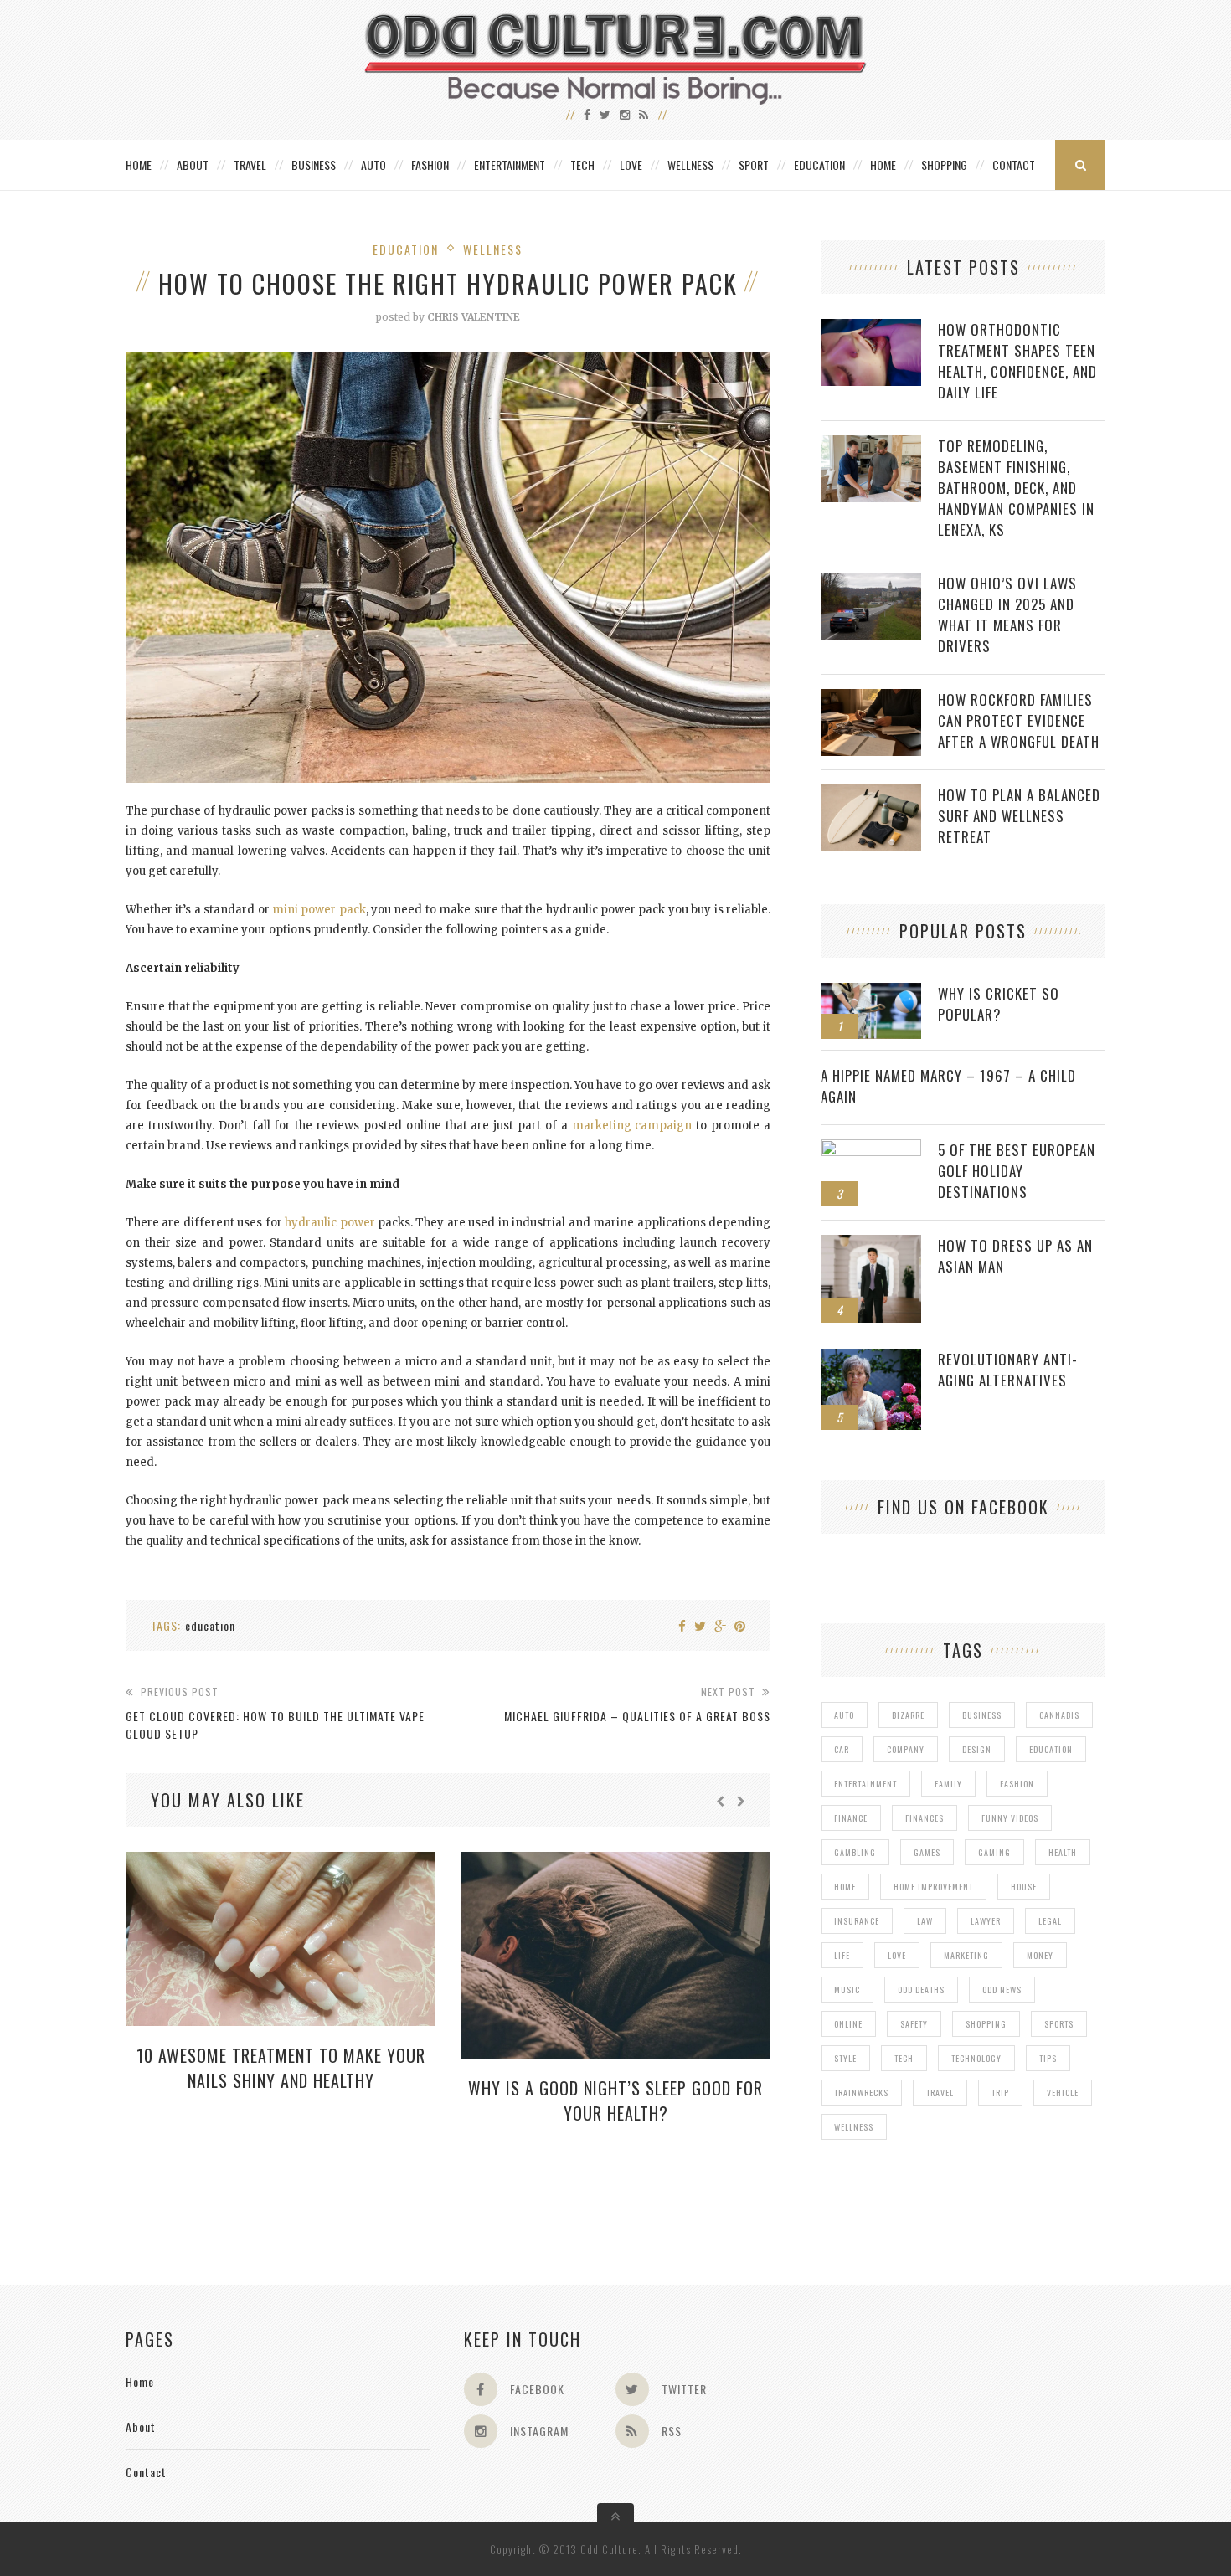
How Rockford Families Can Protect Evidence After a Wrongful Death (1019, 720)
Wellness (690, 165)
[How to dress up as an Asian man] (871, 1244)
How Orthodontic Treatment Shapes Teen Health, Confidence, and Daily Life (1017, 361)
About (193, 165)
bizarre (908, 1715)
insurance (857, 1921)
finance (851, 1818)
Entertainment (510, 165)
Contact (1014, 165)
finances (925, 1818)
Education (819, 165)
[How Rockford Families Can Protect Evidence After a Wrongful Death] (871, 698)
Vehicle (1063, 2093)
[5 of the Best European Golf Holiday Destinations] (871, 1148)
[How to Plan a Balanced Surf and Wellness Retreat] (871, 793)
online (848, 2024)
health (1063, 1852)
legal (1050, 1921)
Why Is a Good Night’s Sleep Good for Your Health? (615, 2100)
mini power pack (319, 910)
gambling (855, 1852)
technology (976, 2058)
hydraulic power (330, 1223)
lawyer (986, 1921)
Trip (1000, 2093)
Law (925, 1921)
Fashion (430, 165)
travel (940, 2093)
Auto (373, 165)
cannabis (1059, 1715)
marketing (966, 1955)
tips (1048, 2058)
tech (904, 2058)
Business (314, 165)
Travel (250, 165)
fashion (1017, 1784)
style (845, 2058)
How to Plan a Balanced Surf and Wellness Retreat (1019, 816)
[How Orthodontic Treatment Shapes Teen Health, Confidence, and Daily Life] (871, 328)
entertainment (865, 1784)
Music (847, 1990)
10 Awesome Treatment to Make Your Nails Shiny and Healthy (281, 2068)
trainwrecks (861, 2093)
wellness (854, 2127)
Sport (754, 165)
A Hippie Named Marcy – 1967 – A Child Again (948, 1086)
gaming (994, 1852)
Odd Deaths (921, 1990)
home (845, 1887)
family (948, 1784)
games (927, 1852)
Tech (582, 165)
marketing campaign (632, 1126)
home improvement (933, 1887)
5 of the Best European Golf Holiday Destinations (1017, 1171)
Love (631, 165)
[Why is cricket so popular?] (871, 992)
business (982, 1715)
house (1024, 1887)
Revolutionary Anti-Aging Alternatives (1008, 1370)
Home (139, 165)
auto (844, 1715)
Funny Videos (1010, 1818)
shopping (986, 2024)
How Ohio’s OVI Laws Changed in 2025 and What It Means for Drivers (1007, 614)
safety (914, 2024)
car (842, 1749)
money (1040, 1955)
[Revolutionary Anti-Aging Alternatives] (871, 1357)
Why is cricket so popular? (999, 1004)
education (210, 1625)
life (842, 1955)
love (897, 1955)
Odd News (1002, 1990)
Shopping (944, 165)
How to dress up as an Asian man (1015, 1256)
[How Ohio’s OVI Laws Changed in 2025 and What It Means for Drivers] (871, 581)
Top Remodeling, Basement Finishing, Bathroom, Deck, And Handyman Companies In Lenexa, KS (1016, 488)
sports (1059, 2024)
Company (906, 1749)
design (977, 1749)
